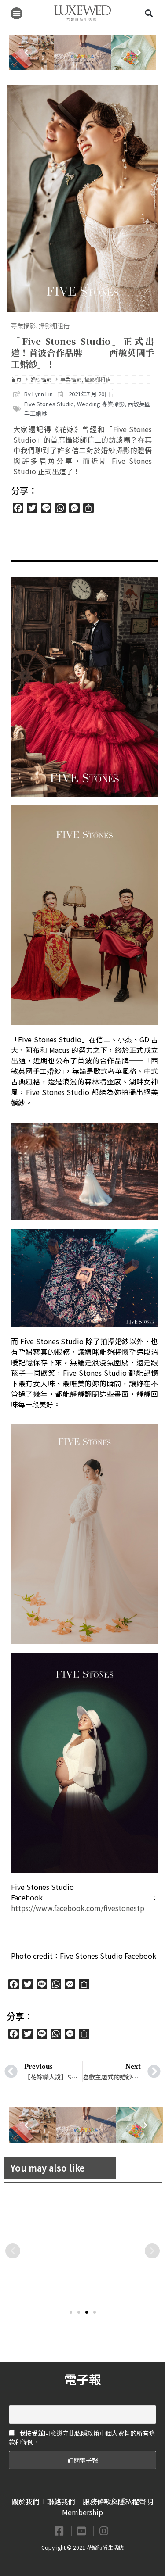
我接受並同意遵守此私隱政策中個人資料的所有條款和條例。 (82, 2437)
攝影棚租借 (54, 326)
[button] (16, 13)
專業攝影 (23, 326)
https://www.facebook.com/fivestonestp (78, 1908)
